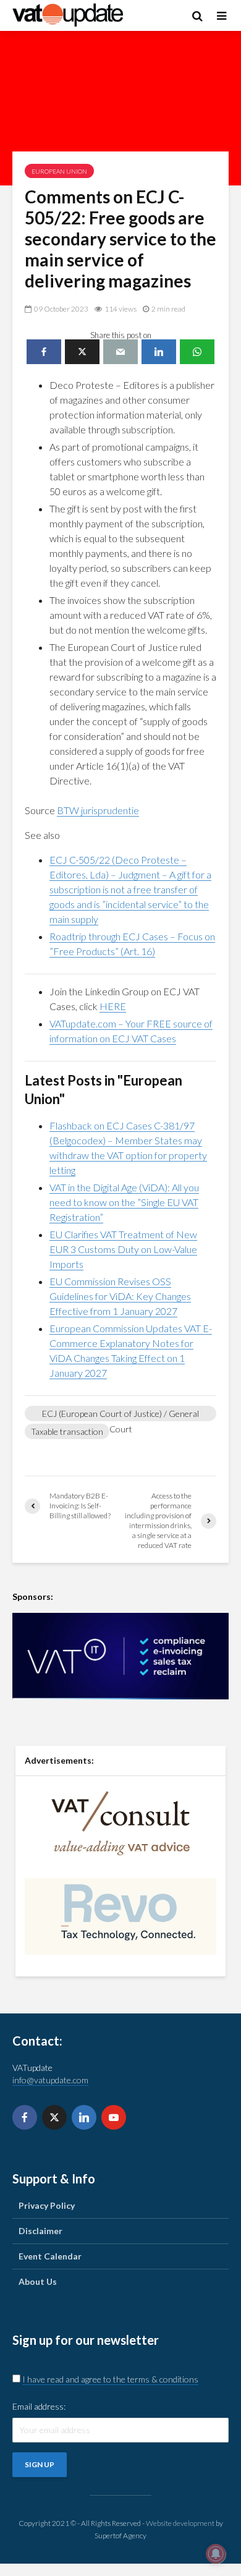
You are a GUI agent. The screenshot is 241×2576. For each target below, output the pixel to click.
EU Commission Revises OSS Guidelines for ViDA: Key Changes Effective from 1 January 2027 (120, 1296)
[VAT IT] (120, 1656)
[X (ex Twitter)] (54, 2117)
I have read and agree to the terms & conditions (110, 2379)
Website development (180, 2523)
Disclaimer (40, 2231)
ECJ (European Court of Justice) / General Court (120, 1415)
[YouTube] (114, 2117)
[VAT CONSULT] (120, 1823)
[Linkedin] (84, 2117)
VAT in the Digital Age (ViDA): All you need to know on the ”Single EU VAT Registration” (124, 1202)
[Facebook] (25, 2117)
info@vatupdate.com (50, 2080)
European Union (59, 171)
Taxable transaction (67, 1431)
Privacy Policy (47, 2205)
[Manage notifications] (216, 2554)
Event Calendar (50, 2256)
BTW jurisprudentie (98, 810)
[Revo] (120, 1915)
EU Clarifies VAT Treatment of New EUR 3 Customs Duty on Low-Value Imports (123, 1249)
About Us (38, 2281)
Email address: (39, 2406)
